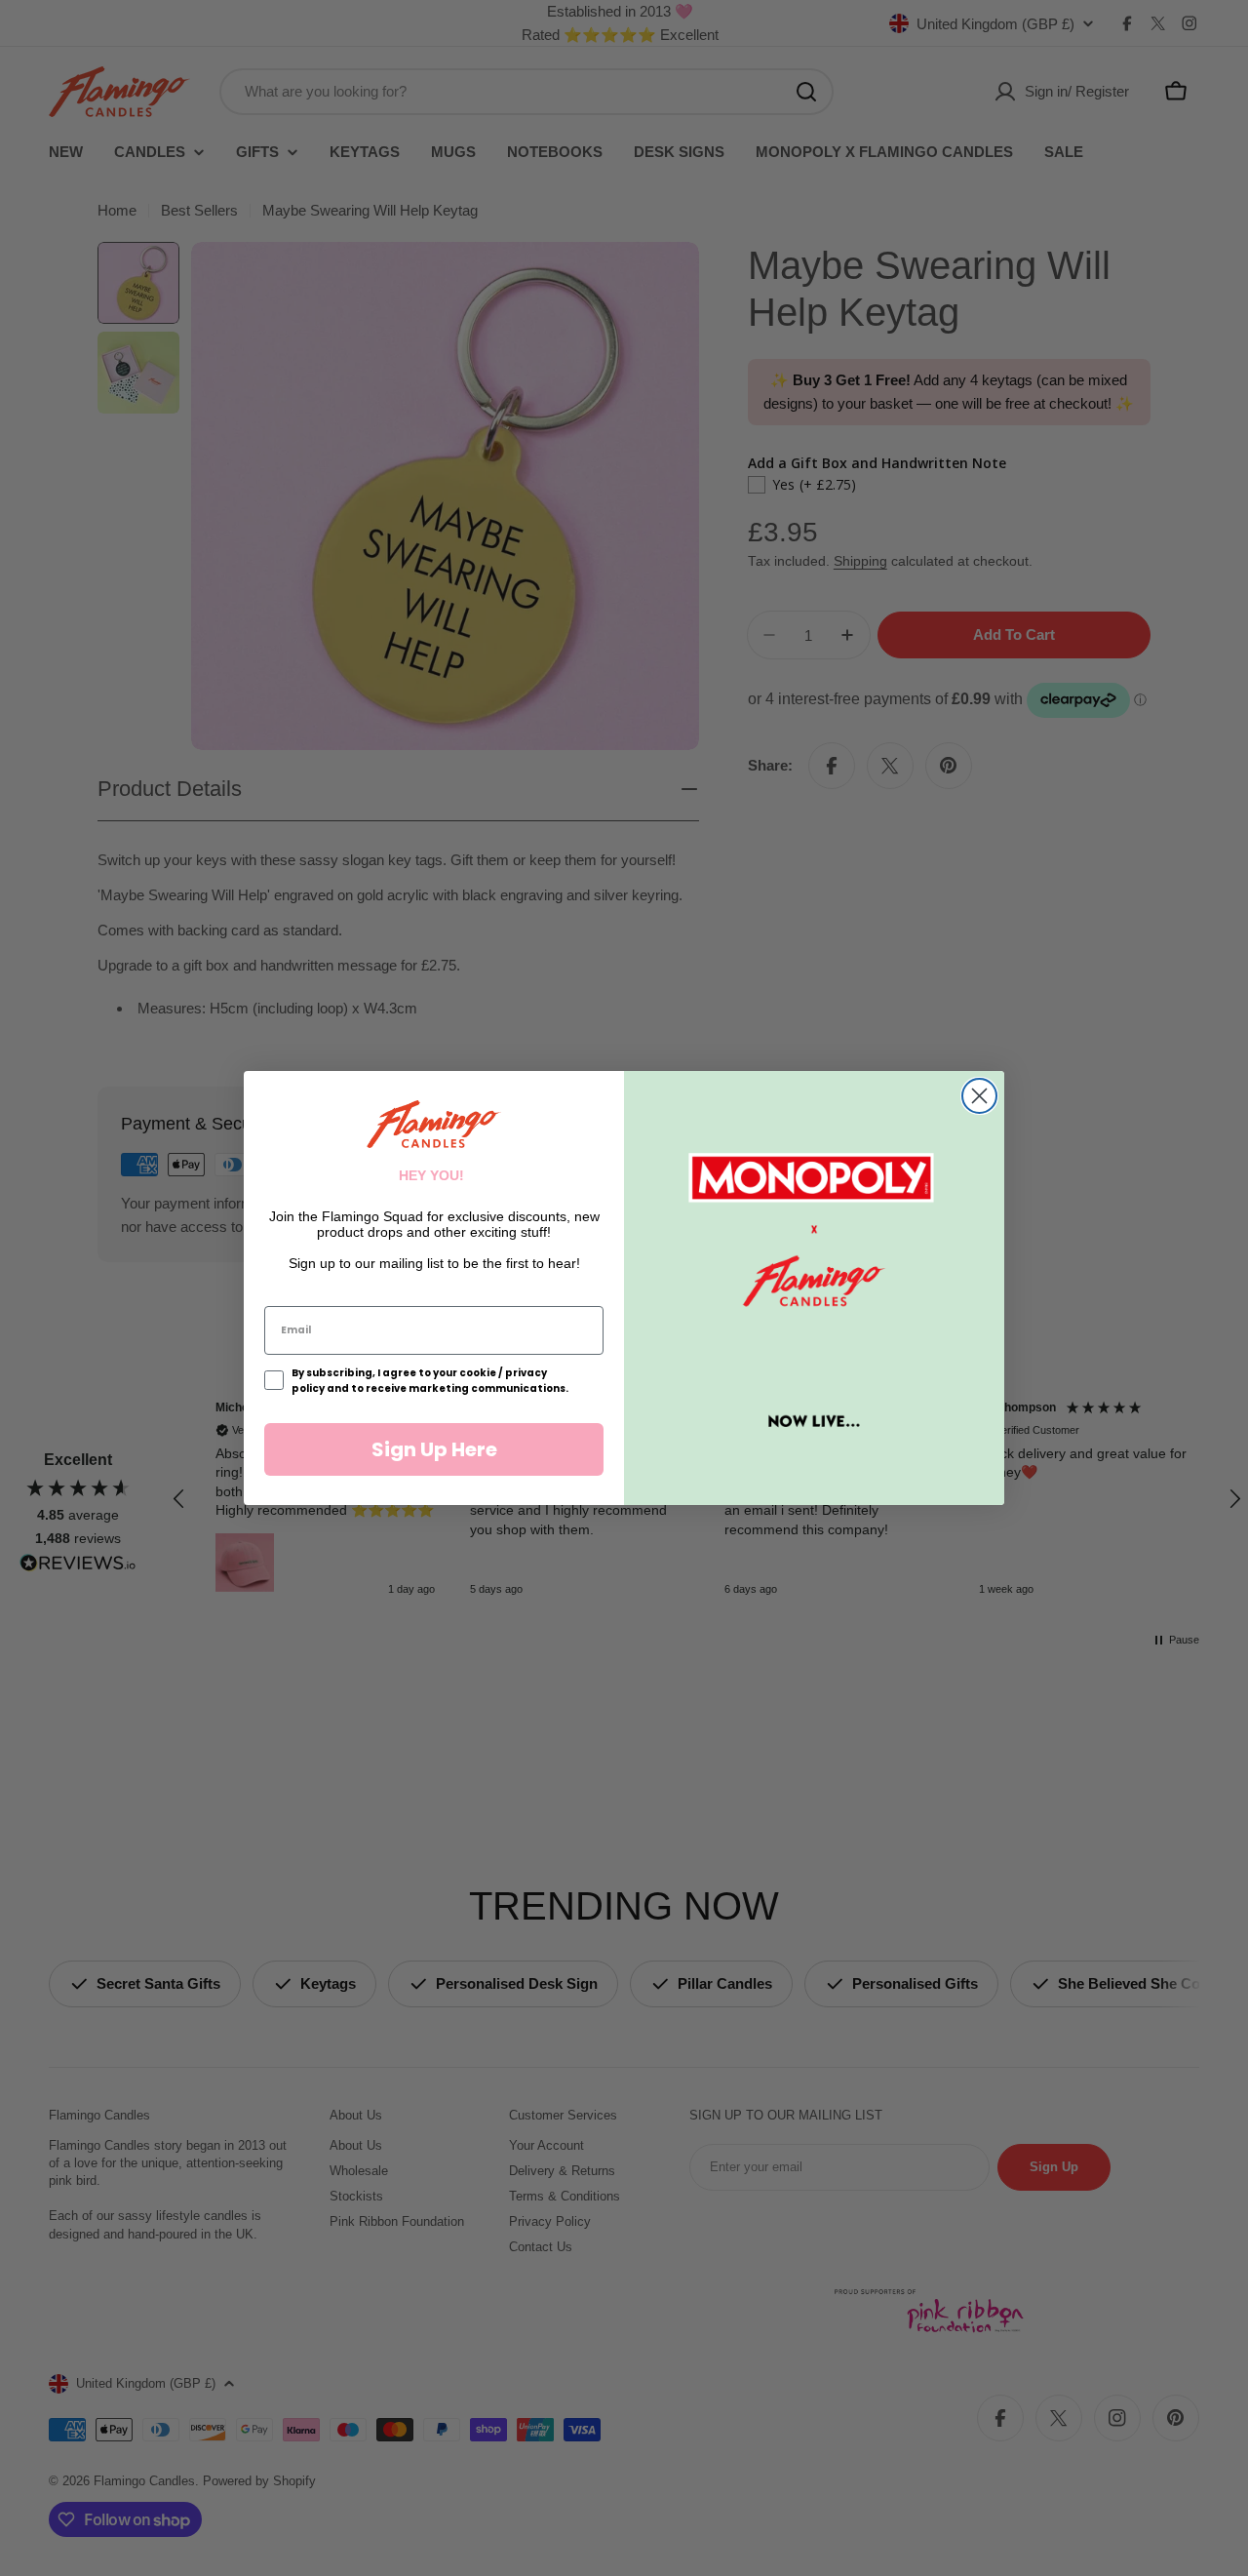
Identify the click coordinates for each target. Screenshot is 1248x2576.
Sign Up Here (434, 1449)
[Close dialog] (979, 1096)
